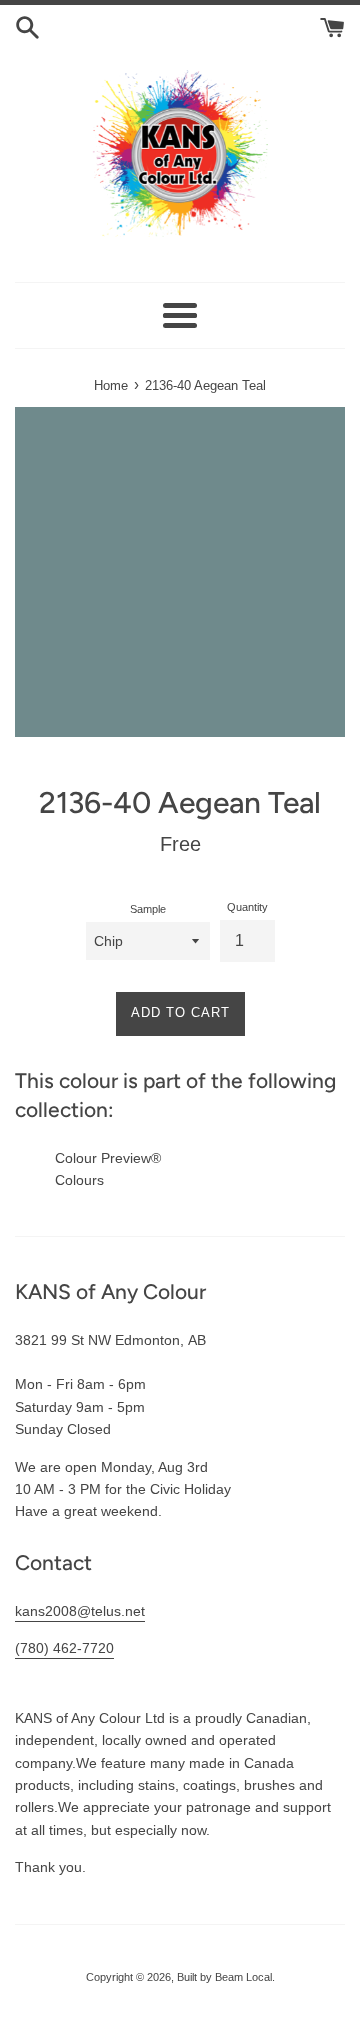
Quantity (247, 907)
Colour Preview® (108, 1158)
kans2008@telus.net (80, 1611)
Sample (148, 909)
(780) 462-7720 (64, 1648)
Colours (79, 1180)
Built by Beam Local (224, 1977)
